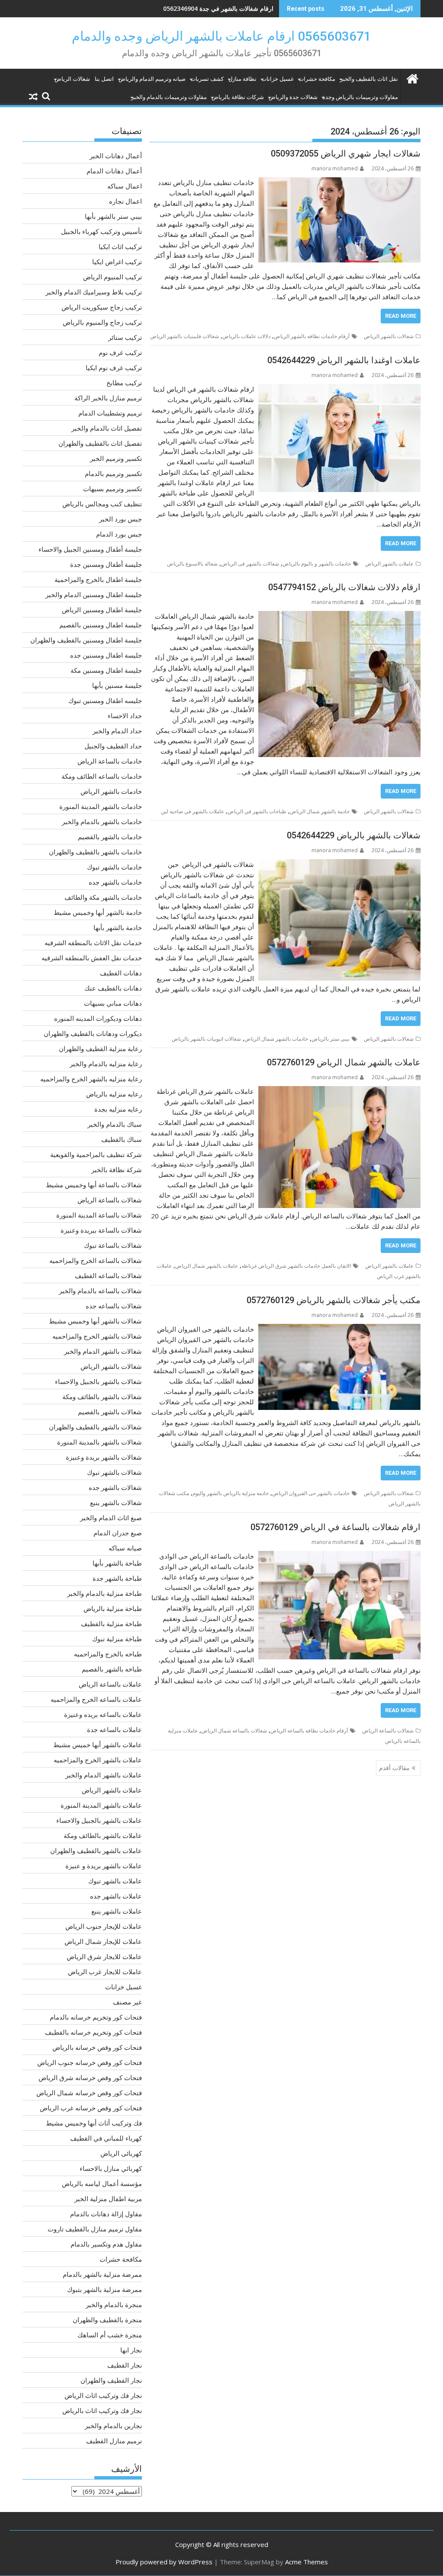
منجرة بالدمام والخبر (114, 2304)
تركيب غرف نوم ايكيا (114, 368)
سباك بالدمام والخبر (115, 1124)
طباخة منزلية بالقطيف (111, 1624)
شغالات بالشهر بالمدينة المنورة (100, 1442)
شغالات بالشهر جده (115, 1487)
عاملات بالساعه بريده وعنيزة (103, 1714)
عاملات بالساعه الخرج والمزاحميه (96, 1699)
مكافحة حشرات (317, 79)
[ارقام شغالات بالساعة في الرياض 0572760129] (339, 1556)
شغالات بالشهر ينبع (116, 1502)
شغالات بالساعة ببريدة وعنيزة (101, 1230)
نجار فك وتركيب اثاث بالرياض (102, 2410)
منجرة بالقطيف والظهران (107, 2320)
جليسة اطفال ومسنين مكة (106, 670)
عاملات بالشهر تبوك (115, 1881)
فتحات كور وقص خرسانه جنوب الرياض (90, 2062)
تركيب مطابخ (124, 383)
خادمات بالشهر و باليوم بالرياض (317, 564)
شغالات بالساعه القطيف (108, 1275)
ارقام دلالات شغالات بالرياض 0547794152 (344, 587)
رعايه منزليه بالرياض (114, 1094)
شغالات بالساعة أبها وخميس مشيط (94, 1185)
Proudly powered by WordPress (164, 2562)
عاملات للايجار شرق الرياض (104, 1956)
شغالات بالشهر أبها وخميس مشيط (95, 1321)
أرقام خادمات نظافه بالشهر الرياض (312, 336)
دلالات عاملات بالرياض (246, 336)
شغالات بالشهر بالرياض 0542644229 (354, 835)
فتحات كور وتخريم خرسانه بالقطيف (93, 2032)
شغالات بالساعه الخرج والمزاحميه (96, 1260)
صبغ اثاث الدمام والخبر (111, 1518)
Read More (401, 316)
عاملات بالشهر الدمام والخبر (104, 1775)
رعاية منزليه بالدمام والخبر (106, 1064)
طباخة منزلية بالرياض (113, 1608)
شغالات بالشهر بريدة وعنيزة (104, 1457)
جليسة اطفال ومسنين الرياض (102, 610)
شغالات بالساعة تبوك (113, 1245)
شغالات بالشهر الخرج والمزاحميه (97, 1336)
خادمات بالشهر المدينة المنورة (101, 806)
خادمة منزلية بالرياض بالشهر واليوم (231, 1493)
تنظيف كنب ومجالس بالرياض (102, 504)
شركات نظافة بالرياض (238, 97)
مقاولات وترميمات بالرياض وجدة (360, 97)
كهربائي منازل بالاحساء (111, 2168)
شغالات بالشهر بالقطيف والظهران (95, 1427)
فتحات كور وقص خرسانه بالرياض (97, 2047)
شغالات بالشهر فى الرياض (250, 564)
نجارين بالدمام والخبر (113, 2426)
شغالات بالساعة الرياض (388, 1731)
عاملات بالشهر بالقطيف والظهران (96, 1851)
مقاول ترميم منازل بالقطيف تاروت (95, 2229)
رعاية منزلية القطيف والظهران (100, 1048)
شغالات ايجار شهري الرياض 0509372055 (346, 153)
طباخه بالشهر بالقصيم (112, 1669)
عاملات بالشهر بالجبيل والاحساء (99, 1820)
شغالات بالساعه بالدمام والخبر (100, 1291)
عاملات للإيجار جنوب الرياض (104, 1926)
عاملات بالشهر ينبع (117, 1911)
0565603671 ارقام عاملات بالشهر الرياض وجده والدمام (221, 36)
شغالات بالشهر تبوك (114, 1472)
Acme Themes (307, 2562)
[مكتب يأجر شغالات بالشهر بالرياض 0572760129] (339, 1329)
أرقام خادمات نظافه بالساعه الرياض (309, 1731)
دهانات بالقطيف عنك (113, 988)
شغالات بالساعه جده (114, 1306)
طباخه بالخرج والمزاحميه (108, 1654)
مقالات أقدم (394, 1768)
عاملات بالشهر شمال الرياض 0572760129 (344, 1062)
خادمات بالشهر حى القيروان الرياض (311, 1493)
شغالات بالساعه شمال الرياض (234, 1731)
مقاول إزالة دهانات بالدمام (106, 2214)
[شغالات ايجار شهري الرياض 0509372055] (339, 182)
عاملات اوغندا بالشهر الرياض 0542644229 (344, 360)
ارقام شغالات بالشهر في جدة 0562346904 (218, 8)
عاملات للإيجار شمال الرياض (103, 1941)
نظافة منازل (242, 79)
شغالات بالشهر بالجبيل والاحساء (98, 1381)
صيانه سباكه (125, 1548)
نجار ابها (131, 2350)
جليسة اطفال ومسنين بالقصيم (101, 625)
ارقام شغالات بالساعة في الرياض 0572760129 (335, 1527)
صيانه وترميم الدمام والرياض (152, 79)
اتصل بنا (104, 79)
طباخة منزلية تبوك (117, 1639)
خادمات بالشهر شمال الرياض (276, 1039)
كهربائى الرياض (121, 2153)
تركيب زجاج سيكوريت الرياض (102, 307)
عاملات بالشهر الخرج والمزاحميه (98, 1760)
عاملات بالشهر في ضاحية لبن (193, 811)
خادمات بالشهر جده (115, 882)
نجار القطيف (125, 2365)
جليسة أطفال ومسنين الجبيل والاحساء (90, 549)
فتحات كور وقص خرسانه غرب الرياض (91, 2108)
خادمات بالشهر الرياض (111, 791)
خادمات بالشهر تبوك (114, 867)
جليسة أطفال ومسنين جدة (106, 564)
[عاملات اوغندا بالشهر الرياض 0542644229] (339, 389)
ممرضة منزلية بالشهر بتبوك (104, 2289)
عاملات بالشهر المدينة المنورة (101, 1805)
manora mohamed (335, 168)
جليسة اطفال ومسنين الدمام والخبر (94, 594)
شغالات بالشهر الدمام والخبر (103, 1351)
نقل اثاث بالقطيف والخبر (369, 79)
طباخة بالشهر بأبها (117, 1563)
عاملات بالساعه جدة (114, 1729)
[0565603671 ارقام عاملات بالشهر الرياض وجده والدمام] (412, 78)
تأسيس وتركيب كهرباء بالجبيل (101, 231)
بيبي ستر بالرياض (331, 1039)
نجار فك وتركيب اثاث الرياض (103, 2395)
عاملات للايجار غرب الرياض (105, 1972)
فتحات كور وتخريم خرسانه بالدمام (96, 2017)
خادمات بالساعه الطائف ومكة (102, 776)
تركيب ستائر (125, 337)
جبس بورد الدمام (119, 534)
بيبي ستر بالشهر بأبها (113, 216)
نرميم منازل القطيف (114, 2441)
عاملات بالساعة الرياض (110, 1684)
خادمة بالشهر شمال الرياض (320, 811)
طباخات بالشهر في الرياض (257, 811)
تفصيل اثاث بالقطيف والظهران (100, 443)
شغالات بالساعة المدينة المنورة (99, 1215)
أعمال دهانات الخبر (116, 156)
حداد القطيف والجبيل (113, 746)
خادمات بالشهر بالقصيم (110, 837)
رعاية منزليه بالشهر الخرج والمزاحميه (91, 1079)
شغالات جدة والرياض (293, 97)
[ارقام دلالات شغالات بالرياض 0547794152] (339, 616)
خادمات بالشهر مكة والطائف (103, 897)
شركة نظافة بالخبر (117, 1170)
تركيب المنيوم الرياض (112, 277)
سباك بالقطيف (122, 1139)
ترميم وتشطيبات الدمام (110, 413)
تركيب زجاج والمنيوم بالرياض (102, 322)
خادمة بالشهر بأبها (118, 927)
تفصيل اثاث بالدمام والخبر (107, 428)
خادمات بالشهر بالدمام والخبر (102, 821)
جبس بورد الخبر (120, 519)
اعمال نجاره (125, 201)
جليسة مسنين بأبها (117, 685)
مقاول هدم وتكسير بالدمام (106, 2244)
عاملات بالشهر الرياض (389, 564)
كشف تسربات (207, 79)
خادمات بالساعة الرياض (110, 761)
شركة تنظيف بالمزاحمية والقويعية (96, 1154)
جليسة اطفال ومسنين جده (106, 655)
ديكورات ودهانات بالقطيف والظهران (93, 1033)
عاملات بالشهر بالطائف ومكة (103, 1835)
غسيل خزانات (278, 79)
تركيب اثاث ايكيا (120, 246)
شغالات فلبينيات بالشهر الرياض (185, 336)
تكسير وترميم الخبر (116, 458)
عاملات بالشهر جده (116, 1896)
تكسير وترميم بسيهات (112, 489)
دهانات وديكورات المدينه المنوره (98, 1018)
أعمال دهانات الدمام (114, 171)
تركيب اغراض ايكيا (117, 262)
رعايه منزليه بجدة (118, 1109)
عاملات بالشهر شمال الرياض (207, 1266)
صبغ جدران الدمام (118, 1533)
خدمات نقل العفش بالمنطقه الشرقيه (92, 958)
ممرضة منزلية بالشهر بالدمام (102, 2274)
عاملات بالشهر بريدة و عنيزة (104, 1866)
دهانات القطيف (121, 973)
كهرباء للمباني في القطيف (106, 2138)
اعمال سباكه (125, 186)
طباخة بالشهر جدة (117, 1578)
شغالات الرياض (72, 79)
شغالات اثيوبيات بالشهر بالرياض (206, 1039)
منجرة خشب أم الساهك (110, 2335)
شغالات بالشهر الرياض (389, 336)
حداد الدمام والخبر (117, 731)
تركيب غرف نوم (120, 352)
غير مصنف (127, 2002)
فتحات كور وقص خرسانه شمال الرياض (89, 2093)
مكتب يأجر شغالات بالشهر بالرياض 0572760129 (334, 1300)
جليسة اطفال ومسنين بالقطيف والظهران (86, 640)
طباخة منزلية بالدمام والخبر (104, 1593)
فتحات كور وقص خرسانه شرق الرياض (90, 2077)
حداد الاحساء (125, 716)
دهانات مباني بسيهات (113, 1003)
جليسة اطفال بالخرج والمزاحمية (98, 579)
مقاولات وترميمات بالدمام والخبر (169, 97)
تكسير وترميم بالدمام (113, 473)
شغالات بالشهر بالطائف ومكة (102, 1397)
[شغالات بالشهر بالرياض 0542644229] (339, 864)
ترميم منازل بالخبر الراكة (108, 398)
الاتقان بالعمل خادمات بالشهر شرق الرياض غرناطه (296, 1266)
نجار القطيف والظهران (111, 2380)
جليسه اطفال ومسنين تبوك (105, 700)
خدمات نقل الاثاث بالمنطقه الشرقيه (93, 943)
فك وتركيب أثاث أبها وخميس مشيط (94, 2123)
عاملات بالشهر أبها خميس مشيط (98, 1745)
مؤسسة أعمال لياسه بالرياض (102, 2183)
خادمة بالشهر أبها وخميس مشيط (98, 912)
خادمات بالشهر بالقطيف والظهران (95, 852)
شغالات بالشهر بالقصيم (110, 1412)
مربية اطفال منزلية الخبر (108, 2199)
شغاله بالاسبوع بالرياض (192, 564)
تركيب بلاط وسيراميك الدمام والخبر (94, 292)
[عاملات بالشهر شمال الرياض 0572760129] (339, 1091)
